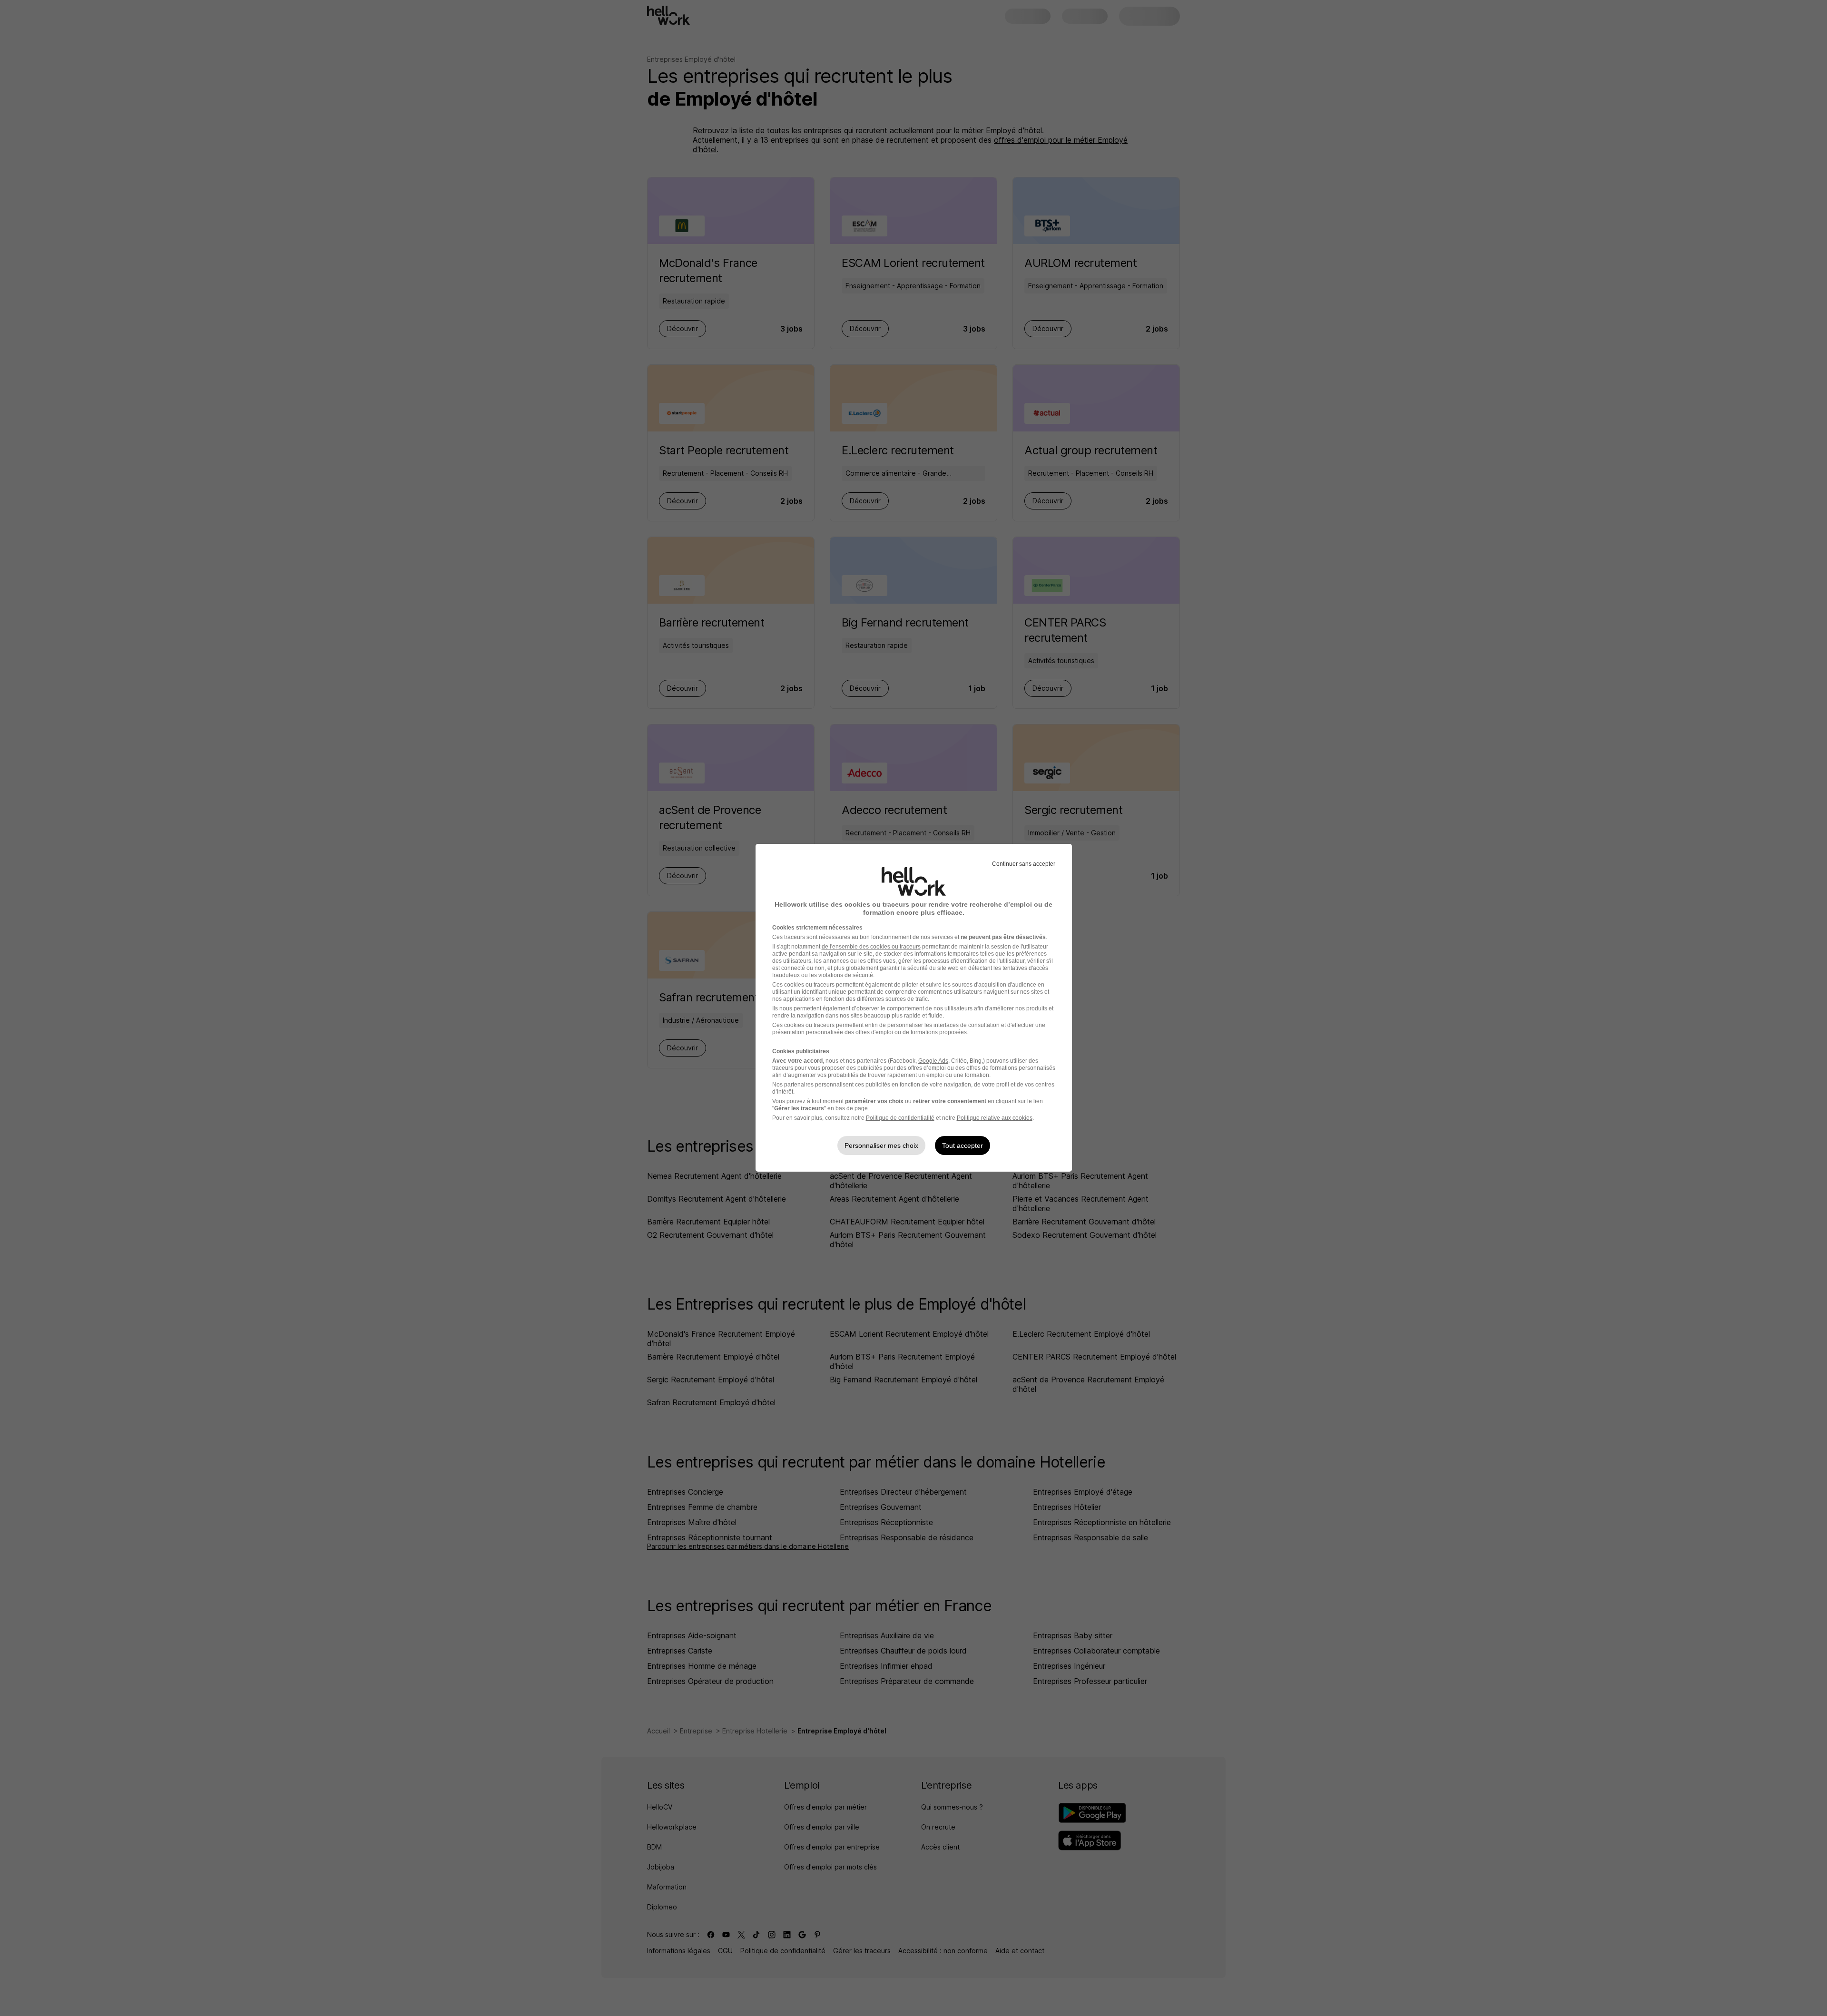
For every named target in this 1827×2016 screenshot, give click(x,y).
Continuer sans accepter (1024, 864)
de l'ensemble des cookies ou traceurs (871, 947)
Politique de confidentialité (900, 1118)
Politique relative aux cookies (995, 1118)
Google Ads (933, 1061)
